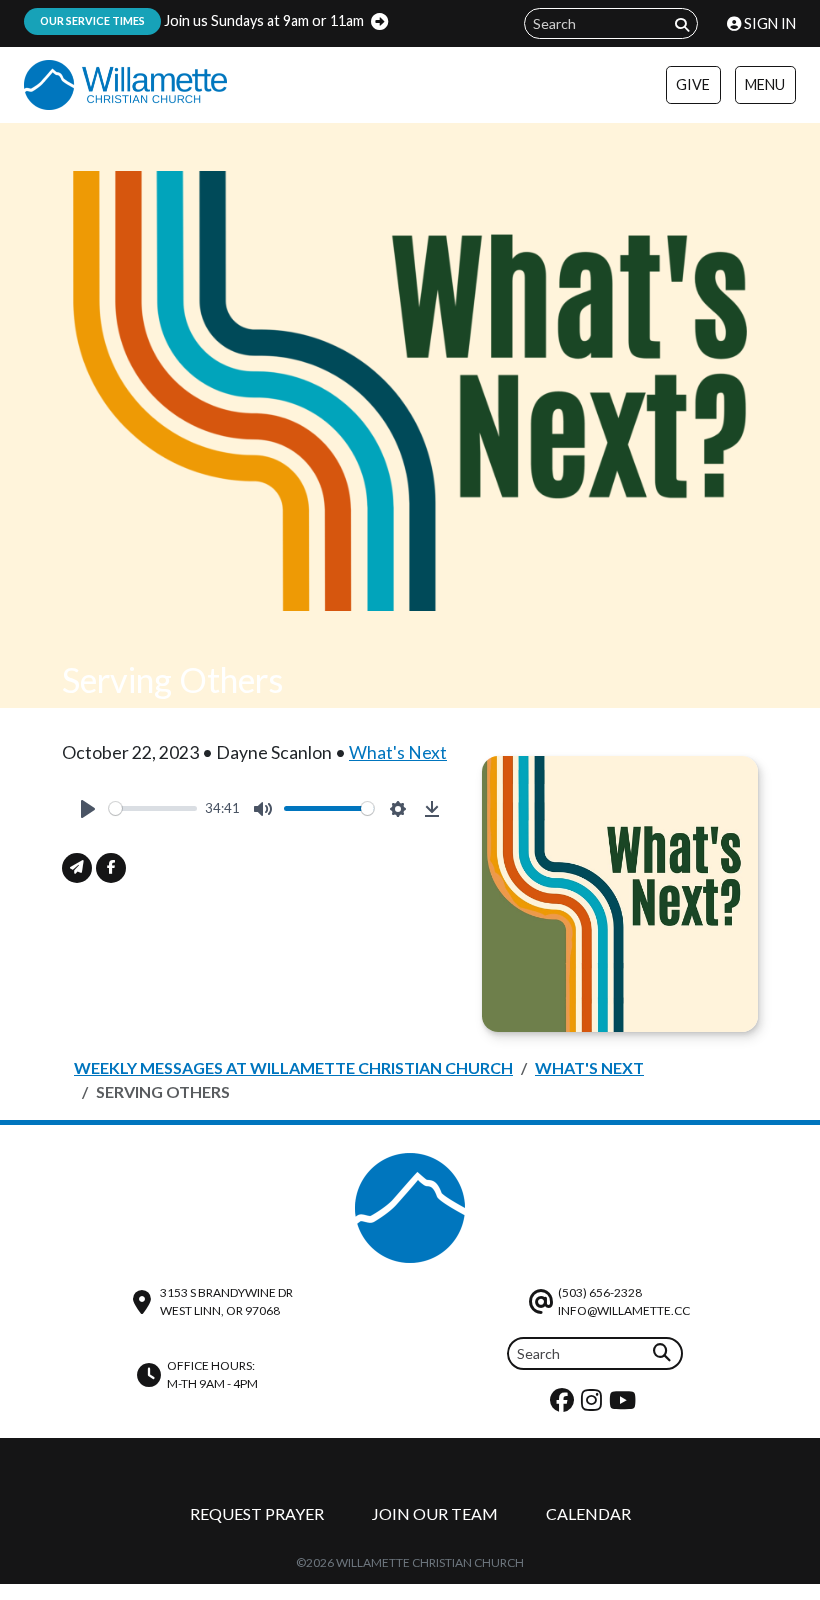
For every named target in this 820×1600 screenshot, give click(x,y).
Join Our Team (435, 1513)
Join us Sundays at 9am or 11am (202, 20)
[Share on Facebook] (111, 868)
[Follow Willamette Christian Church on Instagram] (594, 1404)
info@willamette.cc (624, 1310)
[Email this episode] (77, 868)
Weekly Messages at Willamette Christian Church (293, 1067)
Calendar (588, 1513)
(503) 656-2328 (600, 1292)
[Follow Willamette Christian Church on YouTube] (625, 1404)
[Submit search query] (682, 24)
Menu (765, 84)
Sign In (768, 23)
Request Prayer (257, 1513)
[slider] (153, 808)
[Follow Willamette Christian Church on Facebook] (564, 1404)
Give (693, 84)
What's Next (398, 752)
